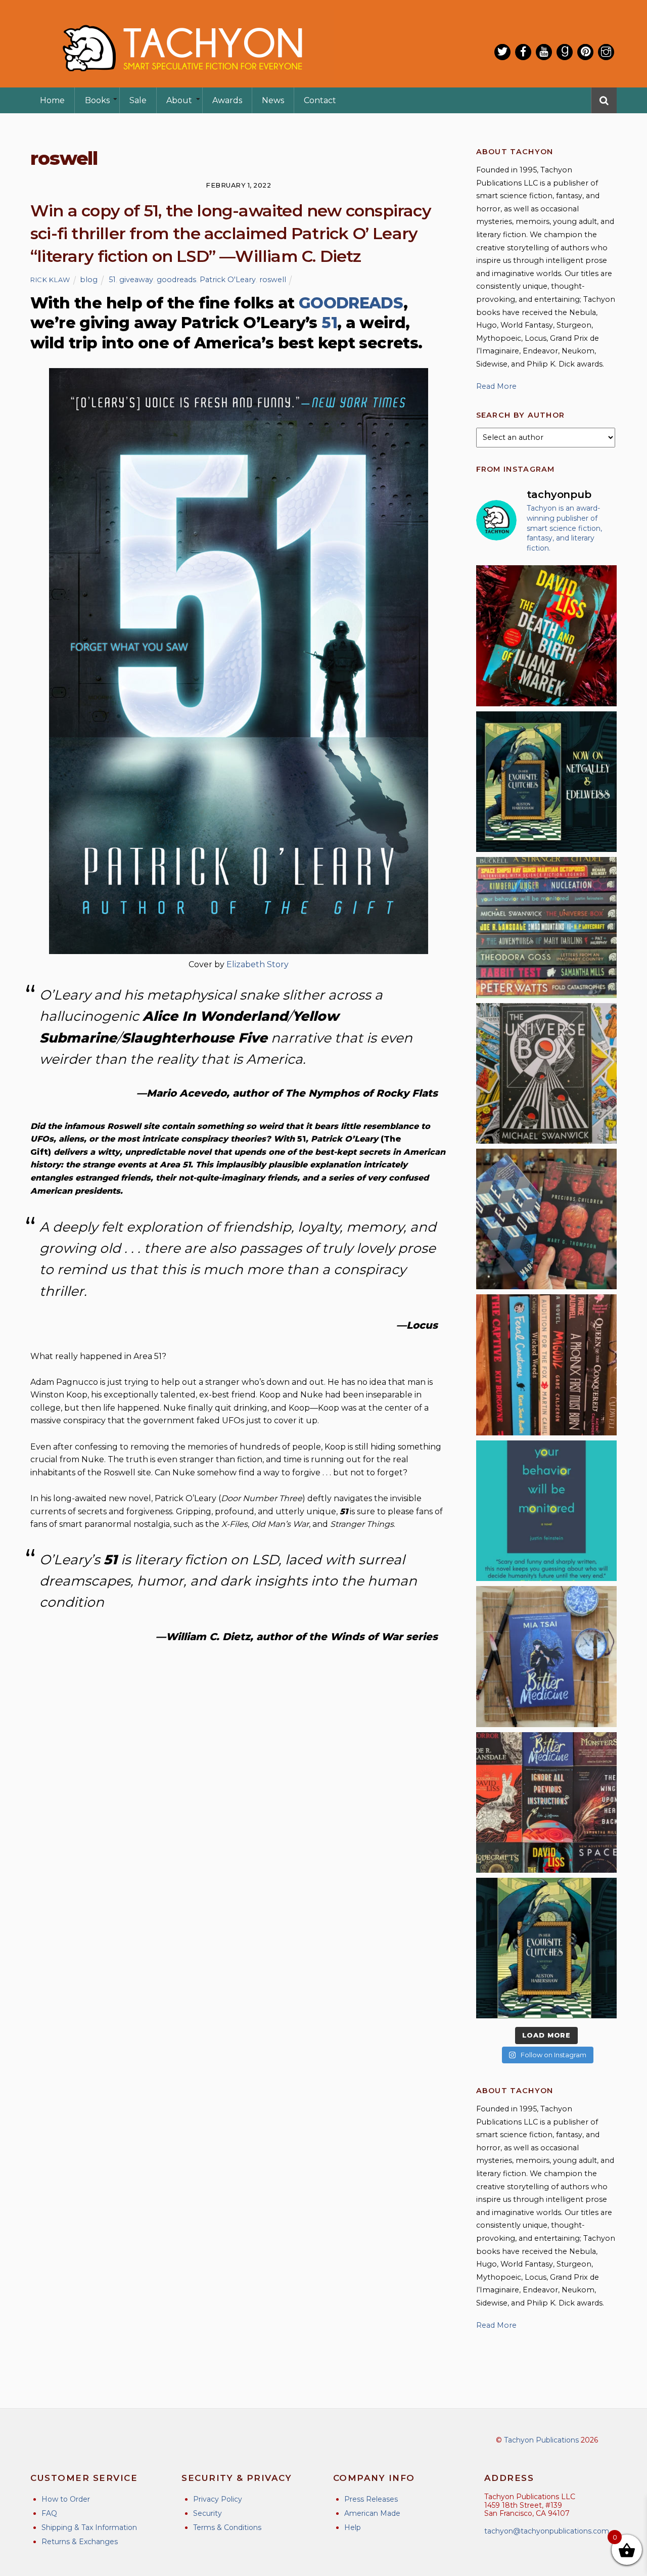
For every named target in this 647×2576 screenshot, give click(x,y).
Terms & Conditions (227, 2527)
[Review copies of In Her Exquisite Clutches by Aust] (546, 782)
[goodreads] (565, 52)
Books (97, 100)
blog (89, 280)
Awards (227, 100)
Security (207, 2513)
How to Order (66, 2499)
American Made (372, 2513)
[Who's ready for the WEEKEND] (546, 927)
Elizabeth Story (258, 964)
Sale (138, 100)
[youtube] (544, 52)
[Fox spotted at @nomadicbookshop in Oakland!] (546, 1365)
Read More (496, 386)
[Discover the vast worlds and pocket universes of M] (546, 1073)
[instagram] (606, 52)
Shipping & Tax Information (89, 2527)
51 (112, 280)
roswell (273, 280)
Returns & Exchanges (80, 2542)
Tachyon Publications (541, 2440)
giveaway (136, 280)
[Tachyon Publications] (182, 81)
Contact (320, 100)
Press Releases (371, 2499)
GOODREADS (351, 303)
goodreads (176, 280)
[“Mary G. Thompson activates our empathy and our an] (546, 1219)
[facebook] (523, 52)
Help (353, 2527)
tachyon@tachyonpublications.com (547, 2531)
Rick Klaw (50, 280)
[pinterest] (585, 52)
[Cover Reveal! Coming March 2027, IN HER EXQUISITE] (546, 1948)
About (179, 100)
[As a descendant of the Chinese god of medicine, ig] (546, 1656)
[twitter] (502, 52)
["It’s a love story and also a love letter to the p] (546, 1802)
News (273, 100)
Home (52, 100)
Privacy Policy (218, 2499)
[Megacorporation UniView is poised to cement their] (546, 1511)
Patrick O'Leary (228, 280)
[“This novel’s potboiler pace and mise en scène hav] (546, 636)
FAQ (49, 2513)
